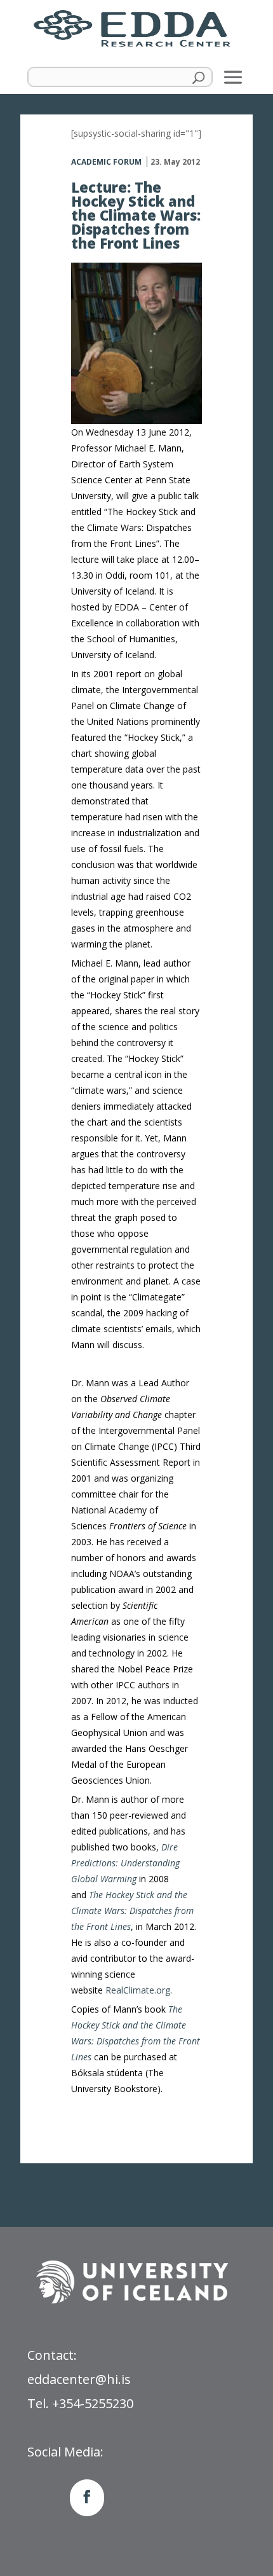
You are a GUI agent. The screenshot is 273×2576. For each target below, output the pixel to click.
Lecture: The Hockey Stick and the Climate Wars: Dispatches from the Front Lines (136, 215)
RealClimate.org (138, 1990)
